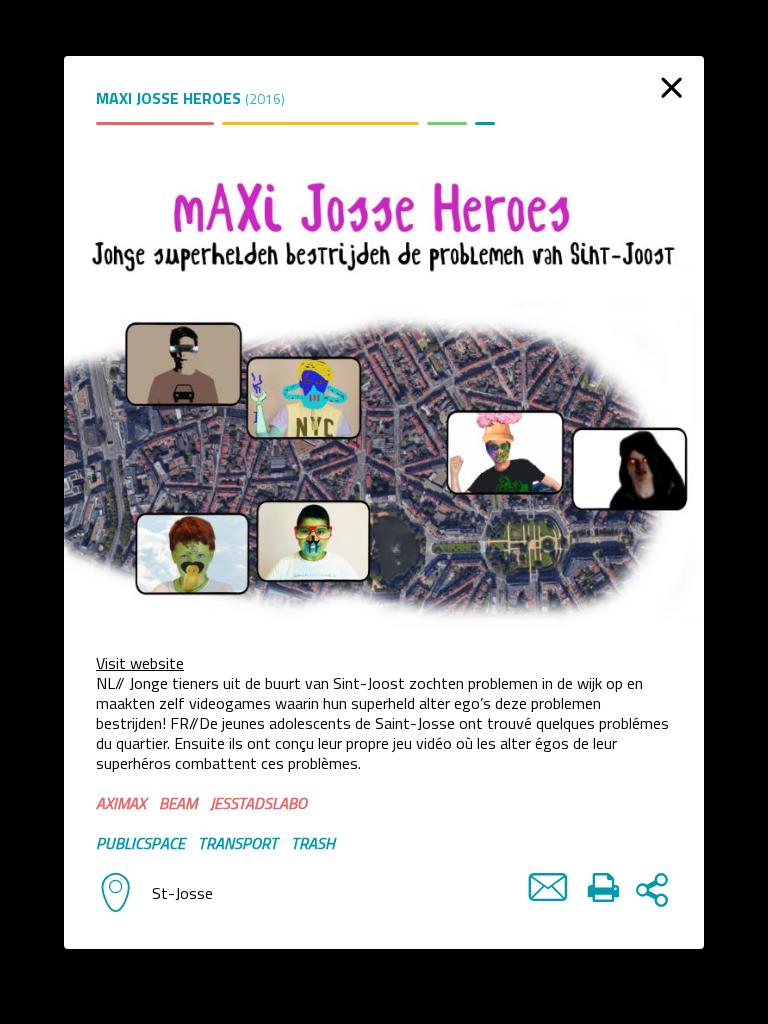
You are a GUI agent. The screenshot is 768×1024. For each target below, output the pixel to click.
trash (313, 843)
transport (238, 843)
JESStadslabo (258, 803)
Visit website (140, 663)
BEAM (178, 803)
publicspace (140, 843)
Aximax (121, 803)
